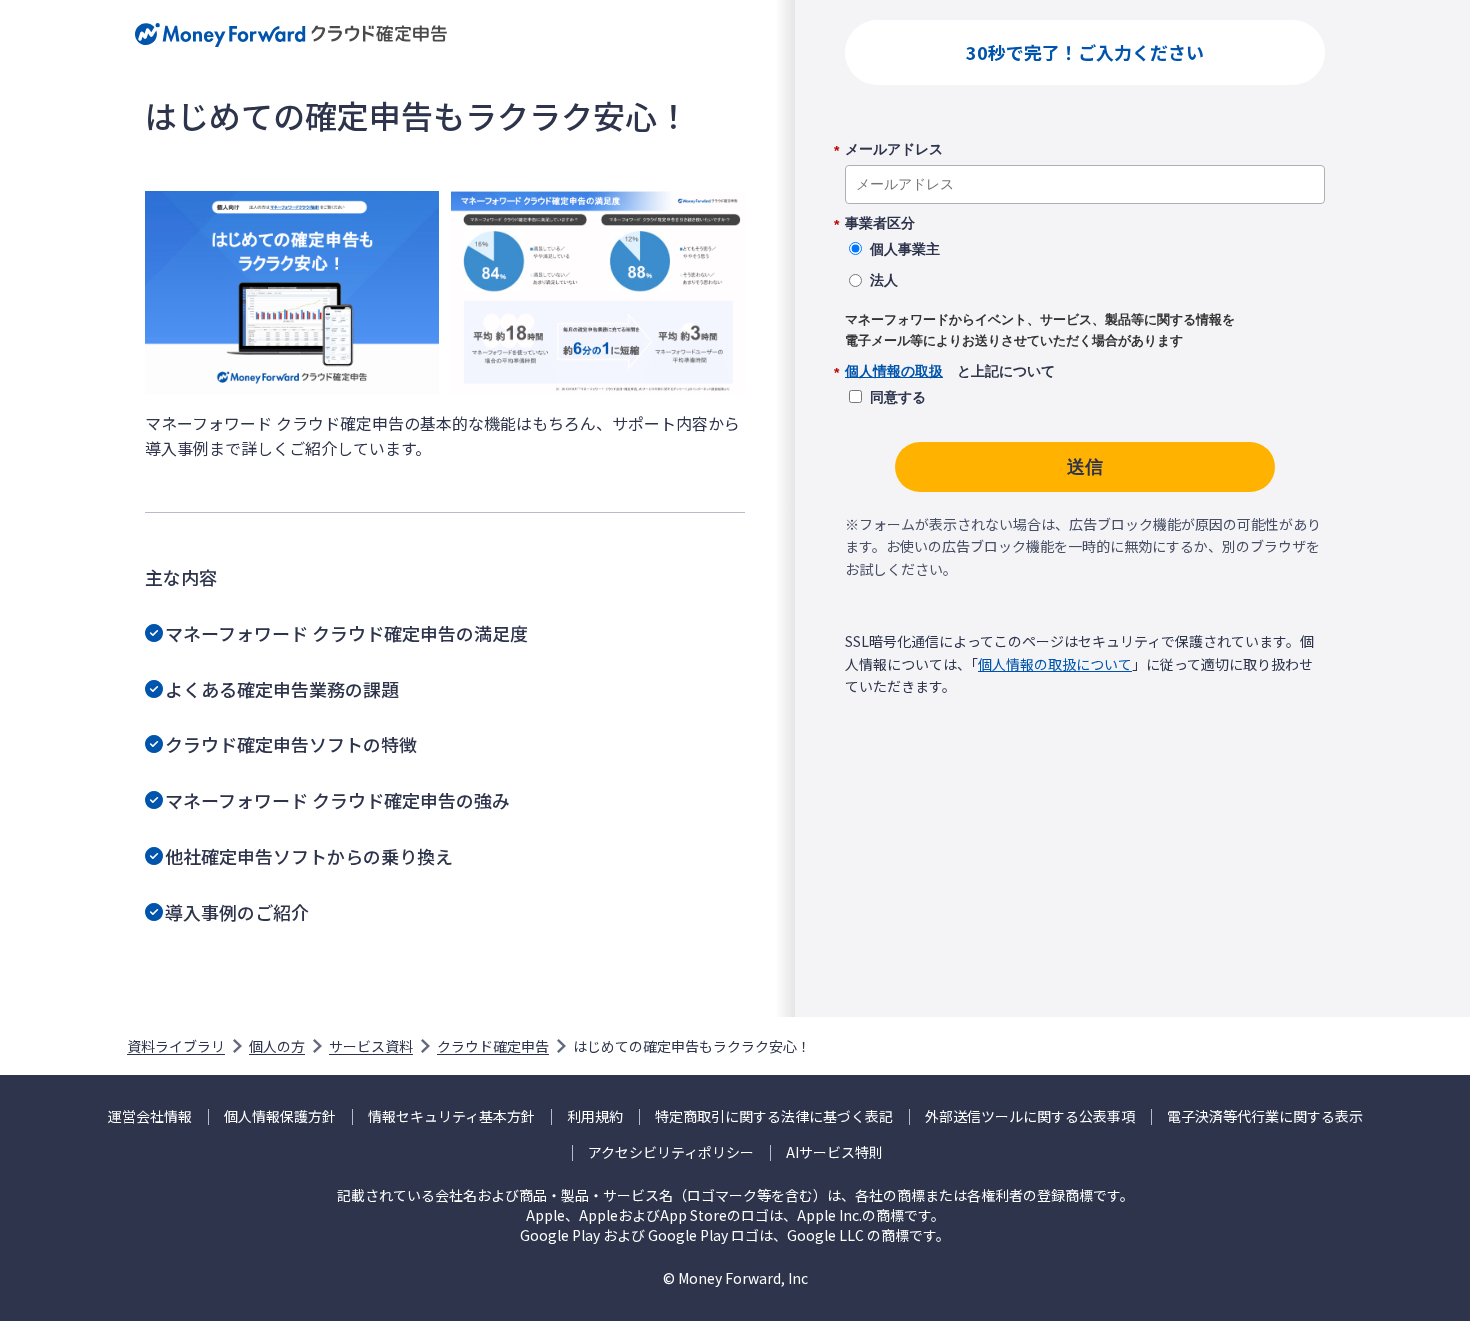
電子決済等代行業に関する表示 (1265, 1116)
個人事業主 (905, 249)
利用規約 (595, 1116)
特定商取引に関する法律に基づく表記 (774, 1116)
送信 (1085, 467)
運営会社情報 (150, 1116)
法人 (884, 280)
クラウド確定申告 (493, 1046)
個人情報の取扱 (894, 371)
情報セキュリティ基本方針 (451, 1116)
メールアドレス (894, 150)
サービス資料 (371, 1046)
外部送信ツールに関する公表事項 (1030, 1116)
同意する (898, 397)
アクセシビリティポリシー (671, 1152)
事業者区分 (880, 224)
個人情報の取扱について (1055, 664)
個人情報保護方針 (280, 1116)
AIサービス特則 (834, 1152)
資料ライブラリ (176, 1046)
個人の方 (277, 1046)
